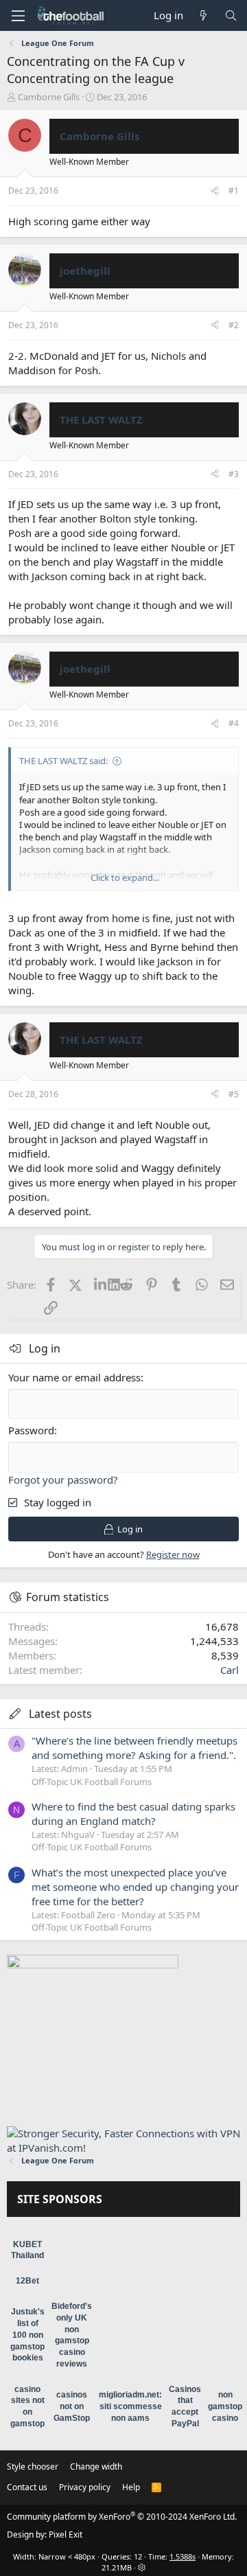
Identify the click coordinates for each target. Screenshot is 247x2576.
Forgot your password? (63, 1480)
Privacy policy (85, 2487)
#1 (234, 191)
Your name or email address (74, 1377)
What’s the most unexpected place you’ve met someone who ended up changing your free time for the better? (135, 1887)
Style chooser (33, 2466)
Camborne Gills (49, 97)
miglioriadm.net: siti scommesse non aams (130, 2406)
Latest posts (60, 1714)
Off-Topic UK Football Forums (92, 1782)
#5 (234, 1094)
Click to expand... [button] (125, 877)
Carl (230, 1670)
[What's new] (203, 15)
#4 (234, 723)
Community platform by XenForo (122, 2517)
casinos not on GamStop (72, 2406)
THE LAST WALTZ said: (63, 761)
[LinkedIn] (101, 1285)
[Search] (231, 15)
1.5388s (183, 2556)
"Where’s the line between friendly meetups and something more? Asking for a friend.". (134, 1748)
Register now (173, 1554)
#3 (234, 474)
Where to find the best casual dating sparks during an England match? (133, 1814)
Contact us (27, 2487)
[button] (18, 16)
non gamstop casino (225, 2406)
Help (131, 2487)
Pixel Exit (66, 2534)
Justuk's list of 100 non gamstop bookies (27, 2335)
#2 (234, 325)
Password (31, 1430)
